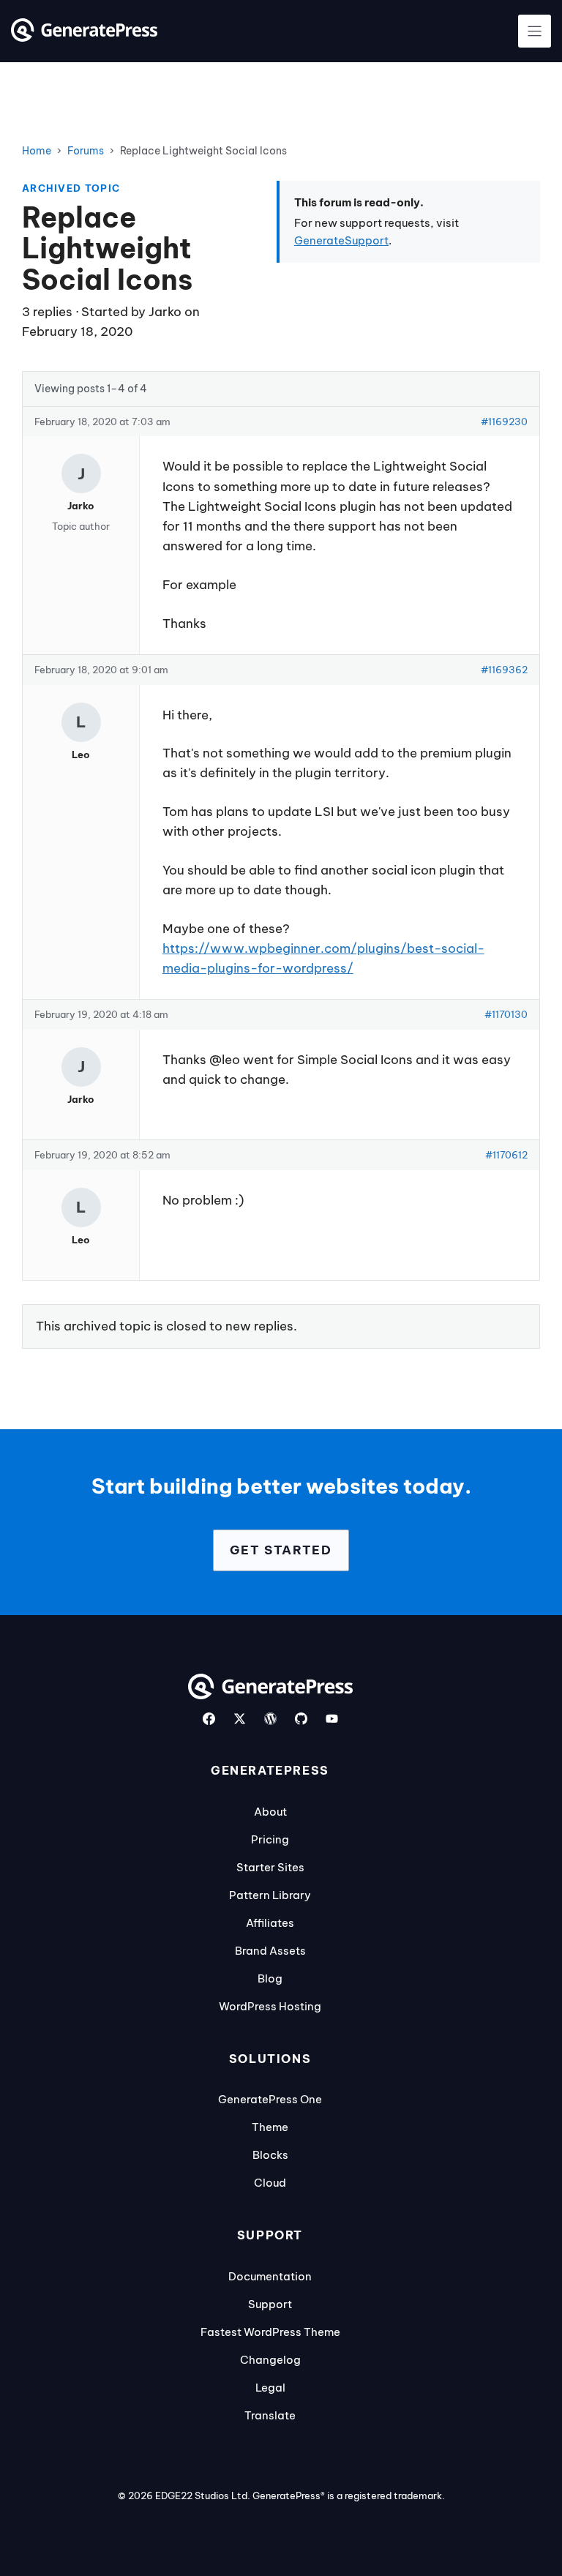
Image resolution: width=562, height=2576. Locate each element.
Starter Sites (270, 1867)
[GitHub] (301, 1719)
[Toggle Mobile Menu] (535, 31)
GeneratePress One (270, 2099)
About (270, 1812)
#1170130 (506, 1014)
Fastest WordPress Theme (270, 2332)
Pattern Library (270, 1895)
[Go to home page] (84, 37)
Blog (270, 1978)
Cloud (270, 2183)
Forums (86, 151)
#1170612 (506, 1155)
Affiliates (270, 1923)
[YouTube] (332, 1719)
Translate (270, 2415)
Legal (270, 2388)
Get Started (281, 1550)
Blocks (270, 2155)
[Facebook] (209, 1719)
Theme (270, 2127)
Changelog (270, 2360)
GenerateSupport (341, 240)
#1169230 (504, 422)
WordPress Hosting (270, 2006)
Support (270, 2304)
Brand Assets (270, 1951)
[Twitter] (240, 1719)
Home (37, 151)
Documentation (270, 2276)
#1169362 (504, 670)
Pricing (270, 1839)
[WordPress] (270, 1719)
